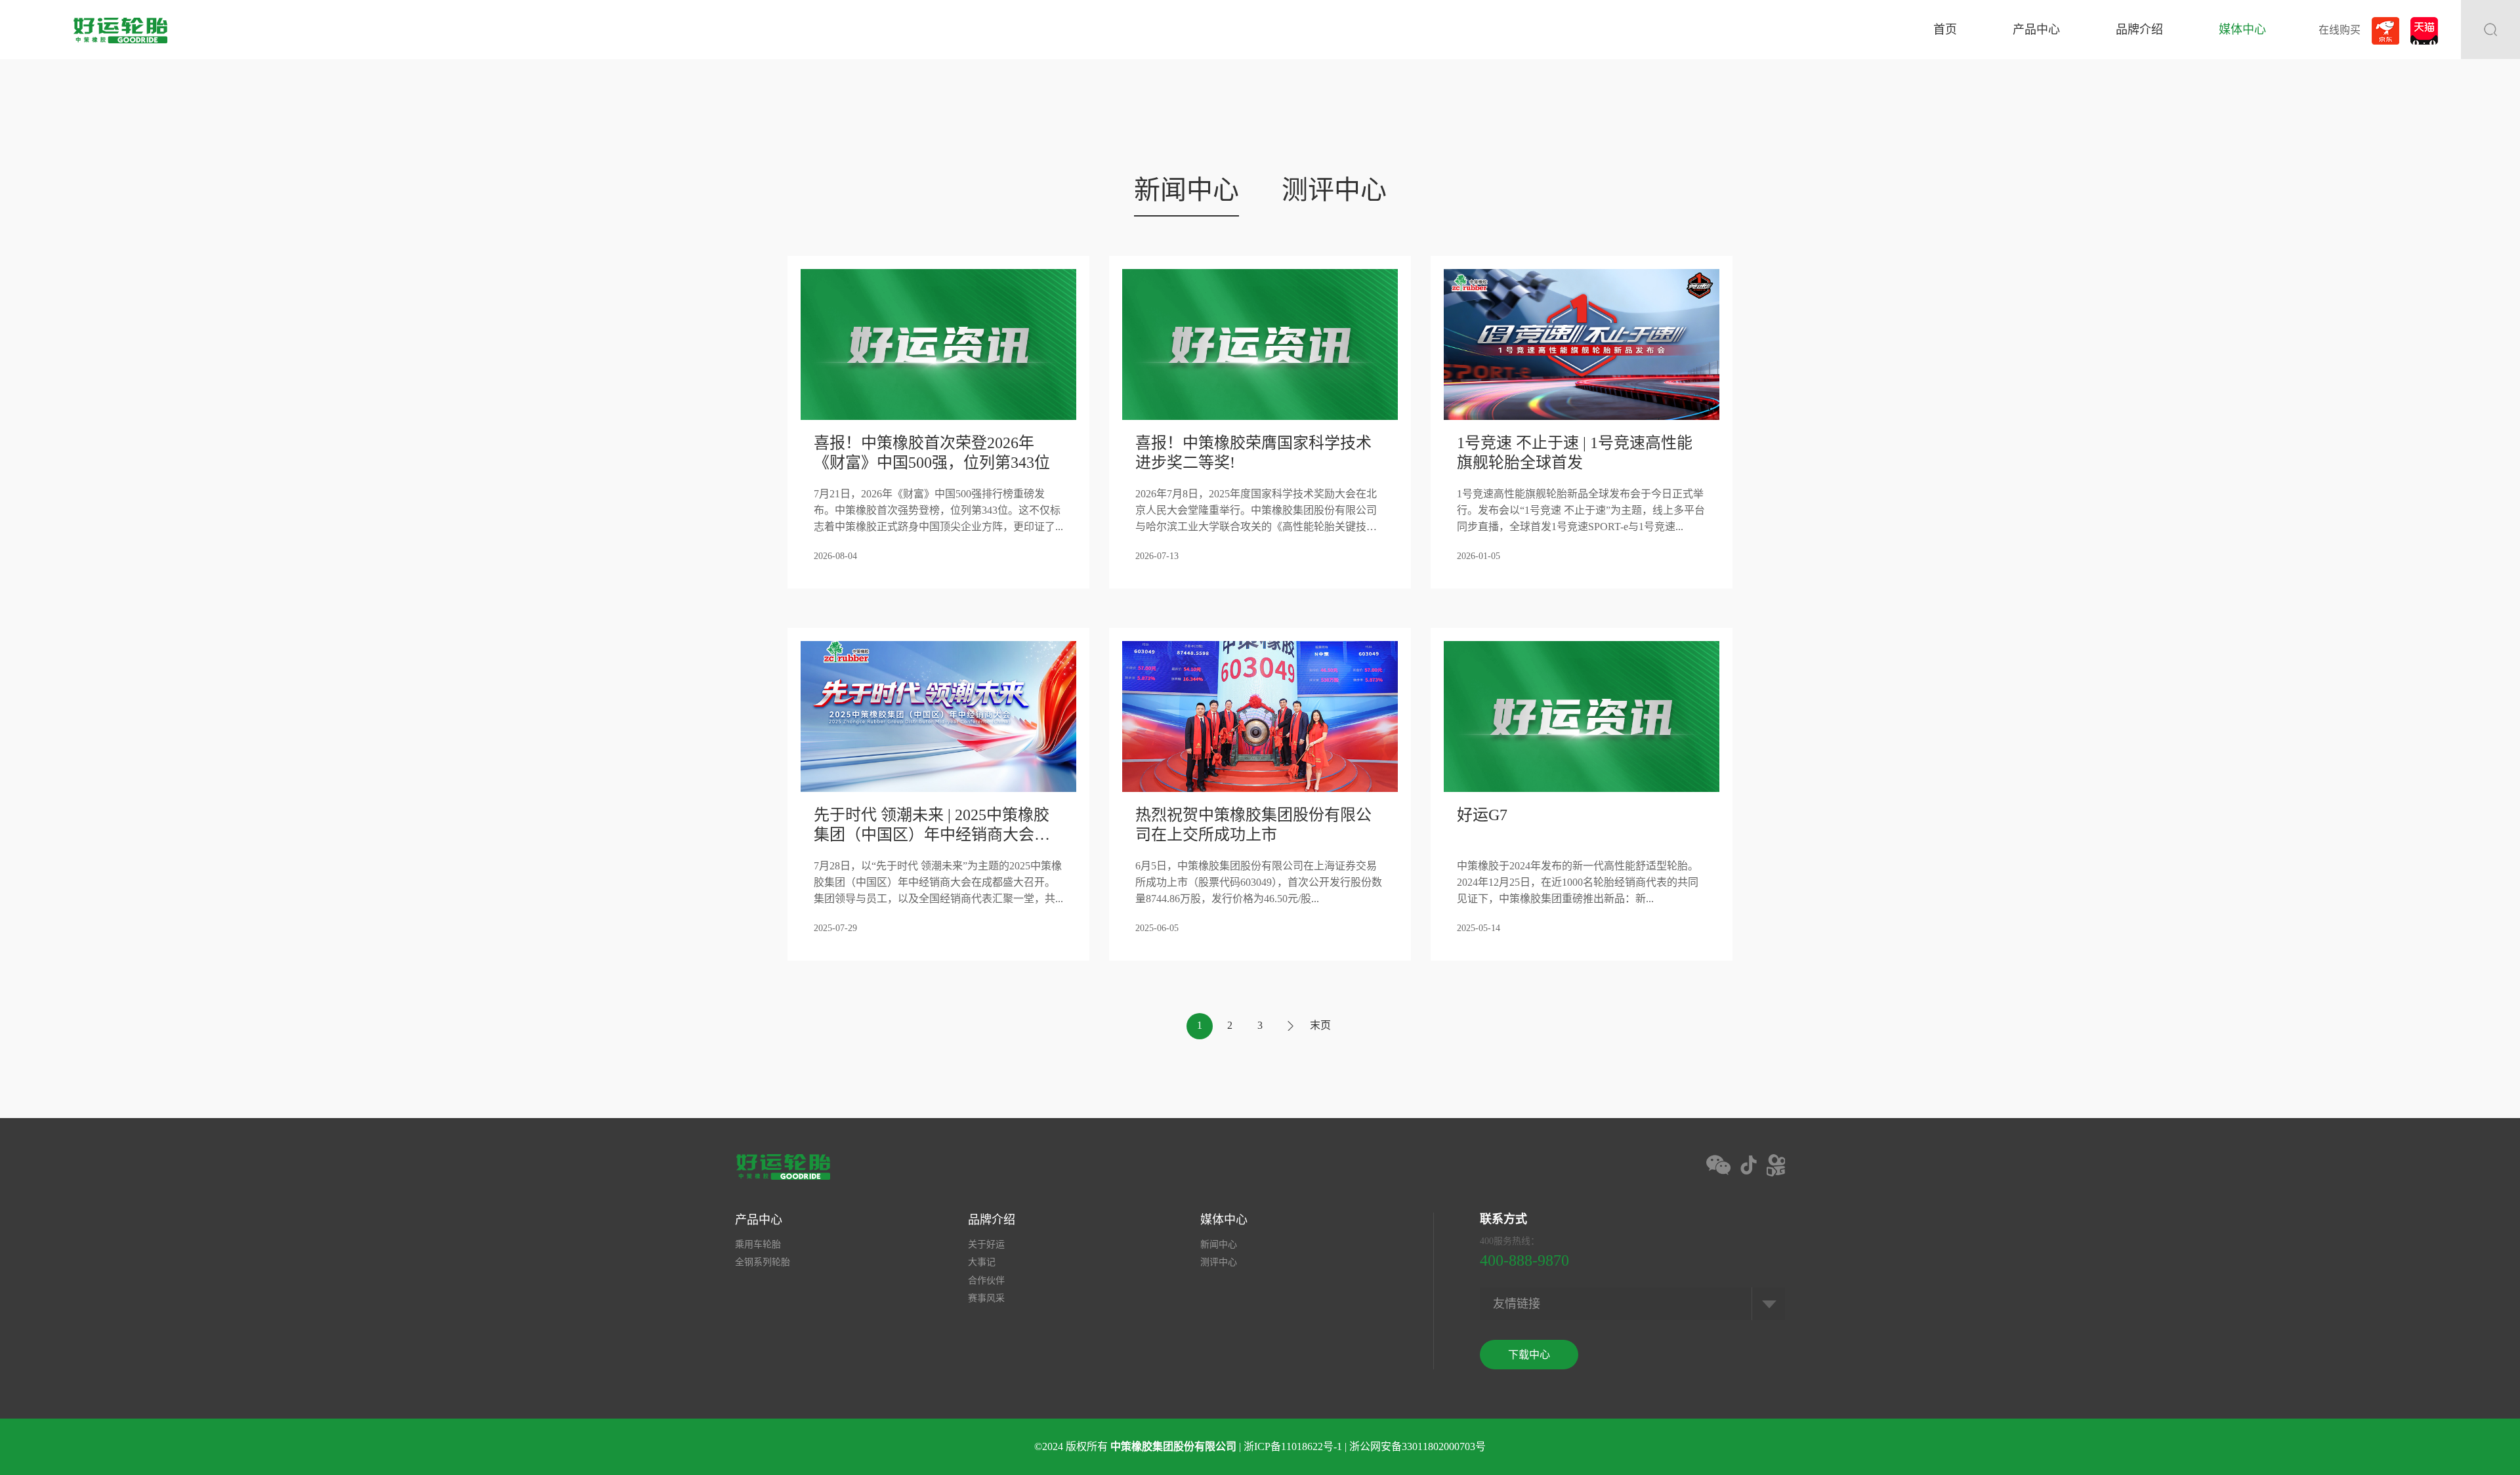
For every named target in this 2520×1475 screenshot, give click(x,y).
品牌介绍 (2139, 30)
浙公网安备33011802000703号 (1417, 1446)
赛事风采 (986, 1298)
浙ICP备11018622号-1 (1293, 1446)
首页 (1945, 30)
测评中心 (1334, 190)
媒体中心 (2242, 30)
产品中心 (2036, 30)
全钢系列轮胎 (763, 1262)
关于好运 (986, 1244)
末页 (1320, 1025)
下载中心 (1529, 1355)
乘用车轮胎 (758, 1244)
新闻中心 (1186, 190)
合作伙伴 (986, 1280)
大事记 (982, 1262)
